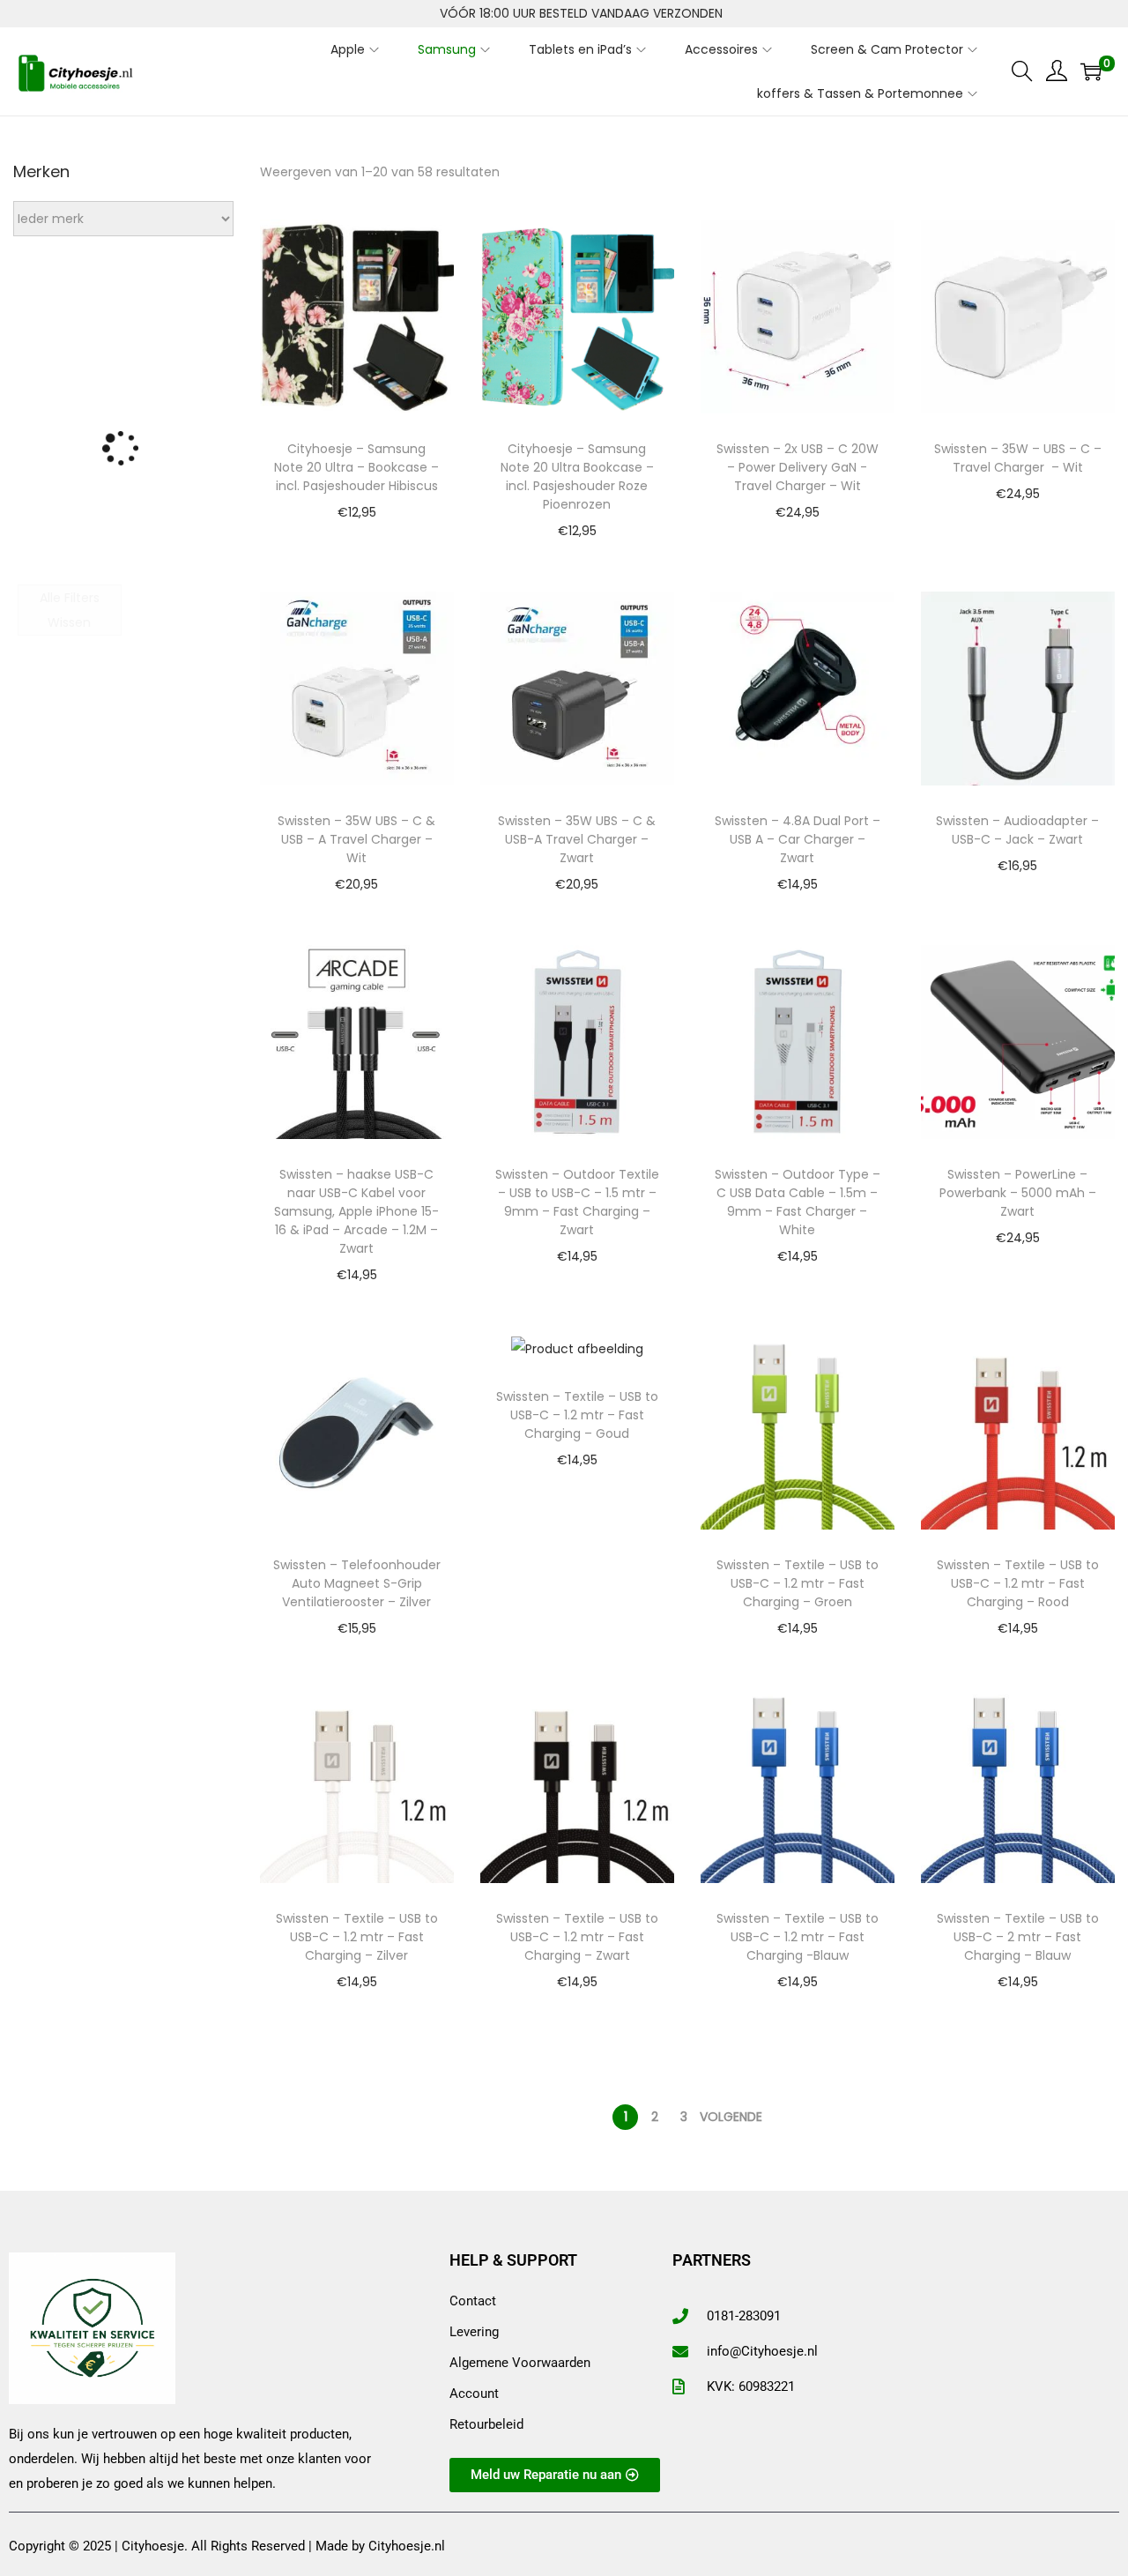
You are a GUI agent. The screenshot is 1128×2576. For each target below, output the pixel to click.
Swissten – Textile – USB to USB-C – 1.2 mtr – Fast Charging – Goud (577, 1415)
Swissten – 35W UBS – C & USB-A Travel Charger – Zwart (577, 839)
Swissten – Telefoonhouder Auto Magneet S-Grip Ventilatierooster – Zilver (357, 1583)
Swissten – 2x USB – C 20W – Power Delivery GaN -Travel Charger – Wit (798, 467)
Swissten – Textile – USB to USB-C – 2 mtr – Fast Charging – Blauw (1018, 1937)
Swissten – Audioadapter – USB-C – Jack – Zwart (1017, 830)
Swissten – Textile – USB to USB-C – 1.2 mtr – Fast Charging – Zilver (357, 1937)
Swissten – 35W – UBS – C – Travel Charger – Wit (1018, 458)
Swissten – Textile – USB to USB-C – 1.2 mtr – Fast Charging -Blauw (798, 1937)
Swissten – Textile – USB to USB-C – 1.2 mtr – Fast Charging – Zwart (577, 1937)
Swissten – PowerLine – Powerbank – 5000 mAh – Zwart (1018, 1193)
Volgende (731, 2117)
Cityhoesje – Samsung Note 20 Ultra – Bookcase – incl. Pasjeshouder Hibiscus (356, 467)
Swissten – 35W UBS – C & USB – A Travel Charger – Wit (356, 839)
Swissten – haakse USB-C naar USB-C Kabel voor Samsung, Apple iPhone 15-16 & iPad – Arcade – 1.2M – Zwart (356, 1211)
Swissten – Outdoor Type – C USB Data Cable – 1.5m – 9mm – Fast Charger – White (798, 1202)
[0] (1091, 71)
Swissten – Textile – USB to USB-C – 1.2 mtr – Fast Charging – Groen (798, 1583)
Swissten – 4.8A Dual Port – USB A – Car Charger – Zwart (798, 839)
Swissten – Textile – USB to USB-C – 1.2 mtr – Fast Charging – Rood (1018, 1583)
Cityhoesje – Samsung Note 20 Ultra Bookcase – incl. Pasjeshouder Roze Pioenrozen (577, 476)
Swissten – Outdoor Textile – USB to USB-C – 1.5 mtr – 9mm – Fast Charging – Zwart (577, 1202)
